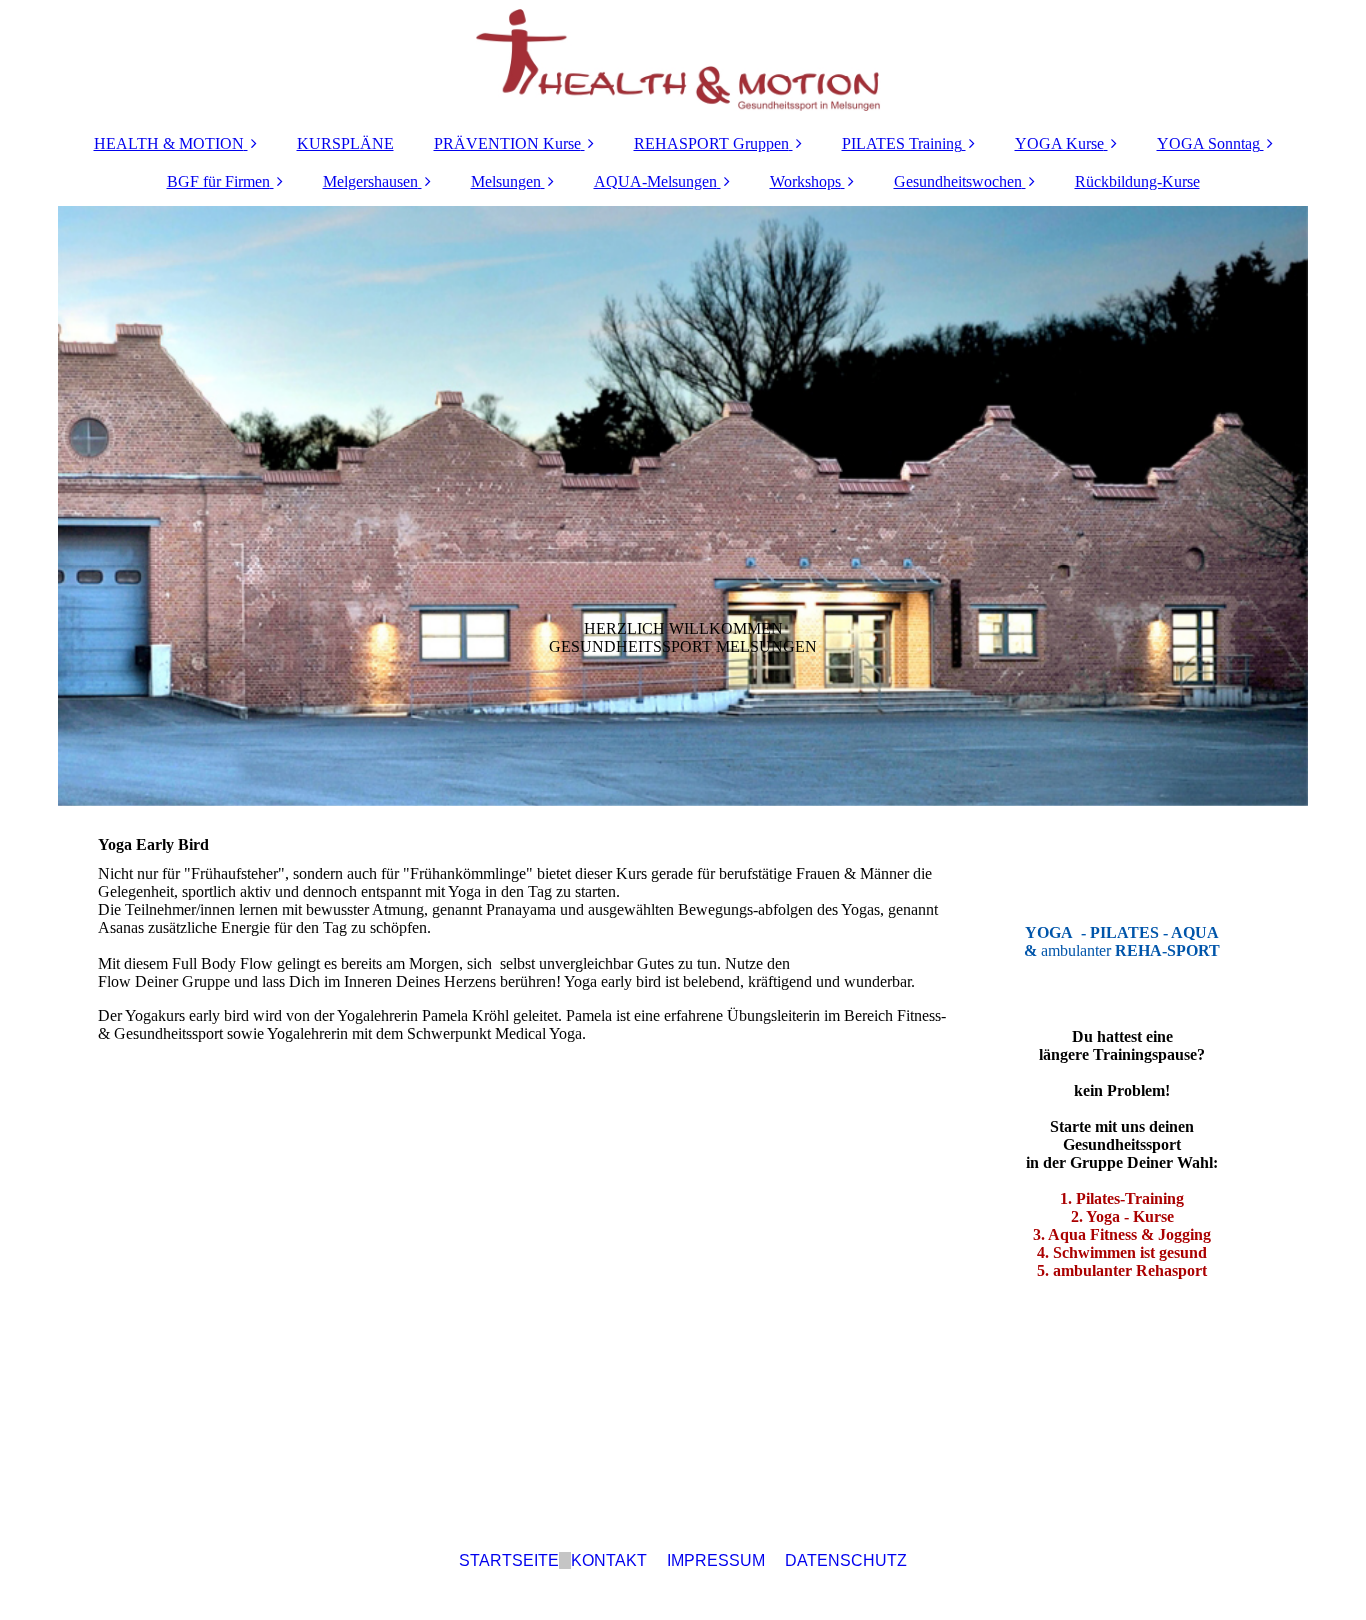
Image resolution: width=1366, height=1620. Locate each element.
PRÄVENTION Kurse (507, 143)
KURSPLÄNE (345, 143)
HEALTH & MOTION (169, 143)
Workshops (805, 181)
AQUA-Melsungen (655, 181)
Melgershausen (370, 181)
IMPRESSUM (716, 1560)
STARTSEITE (509, 1560)
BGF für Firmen (218, 181)
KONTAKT (609, 1560)
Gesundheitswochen (958, 181)
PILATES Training (902, 143)
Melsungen (506, 181)
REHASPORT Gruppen (711, 143)
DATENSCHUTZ (846, 1560)
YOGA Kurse (1059, 143)
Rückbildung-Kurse (1137, 181)
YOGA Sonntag (1208, 143)
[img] (683, 60)
